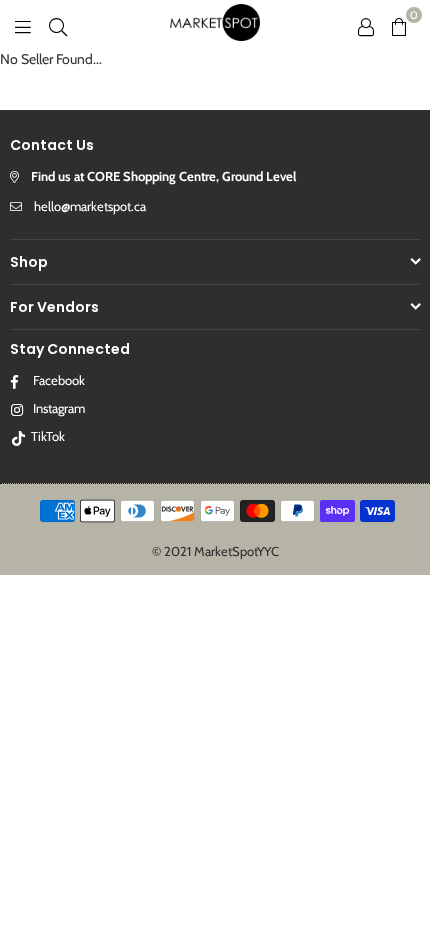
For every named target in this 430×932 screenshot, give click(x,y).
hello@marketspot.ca (90, 206)
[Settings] (366, 25)
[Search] (58, 25)
